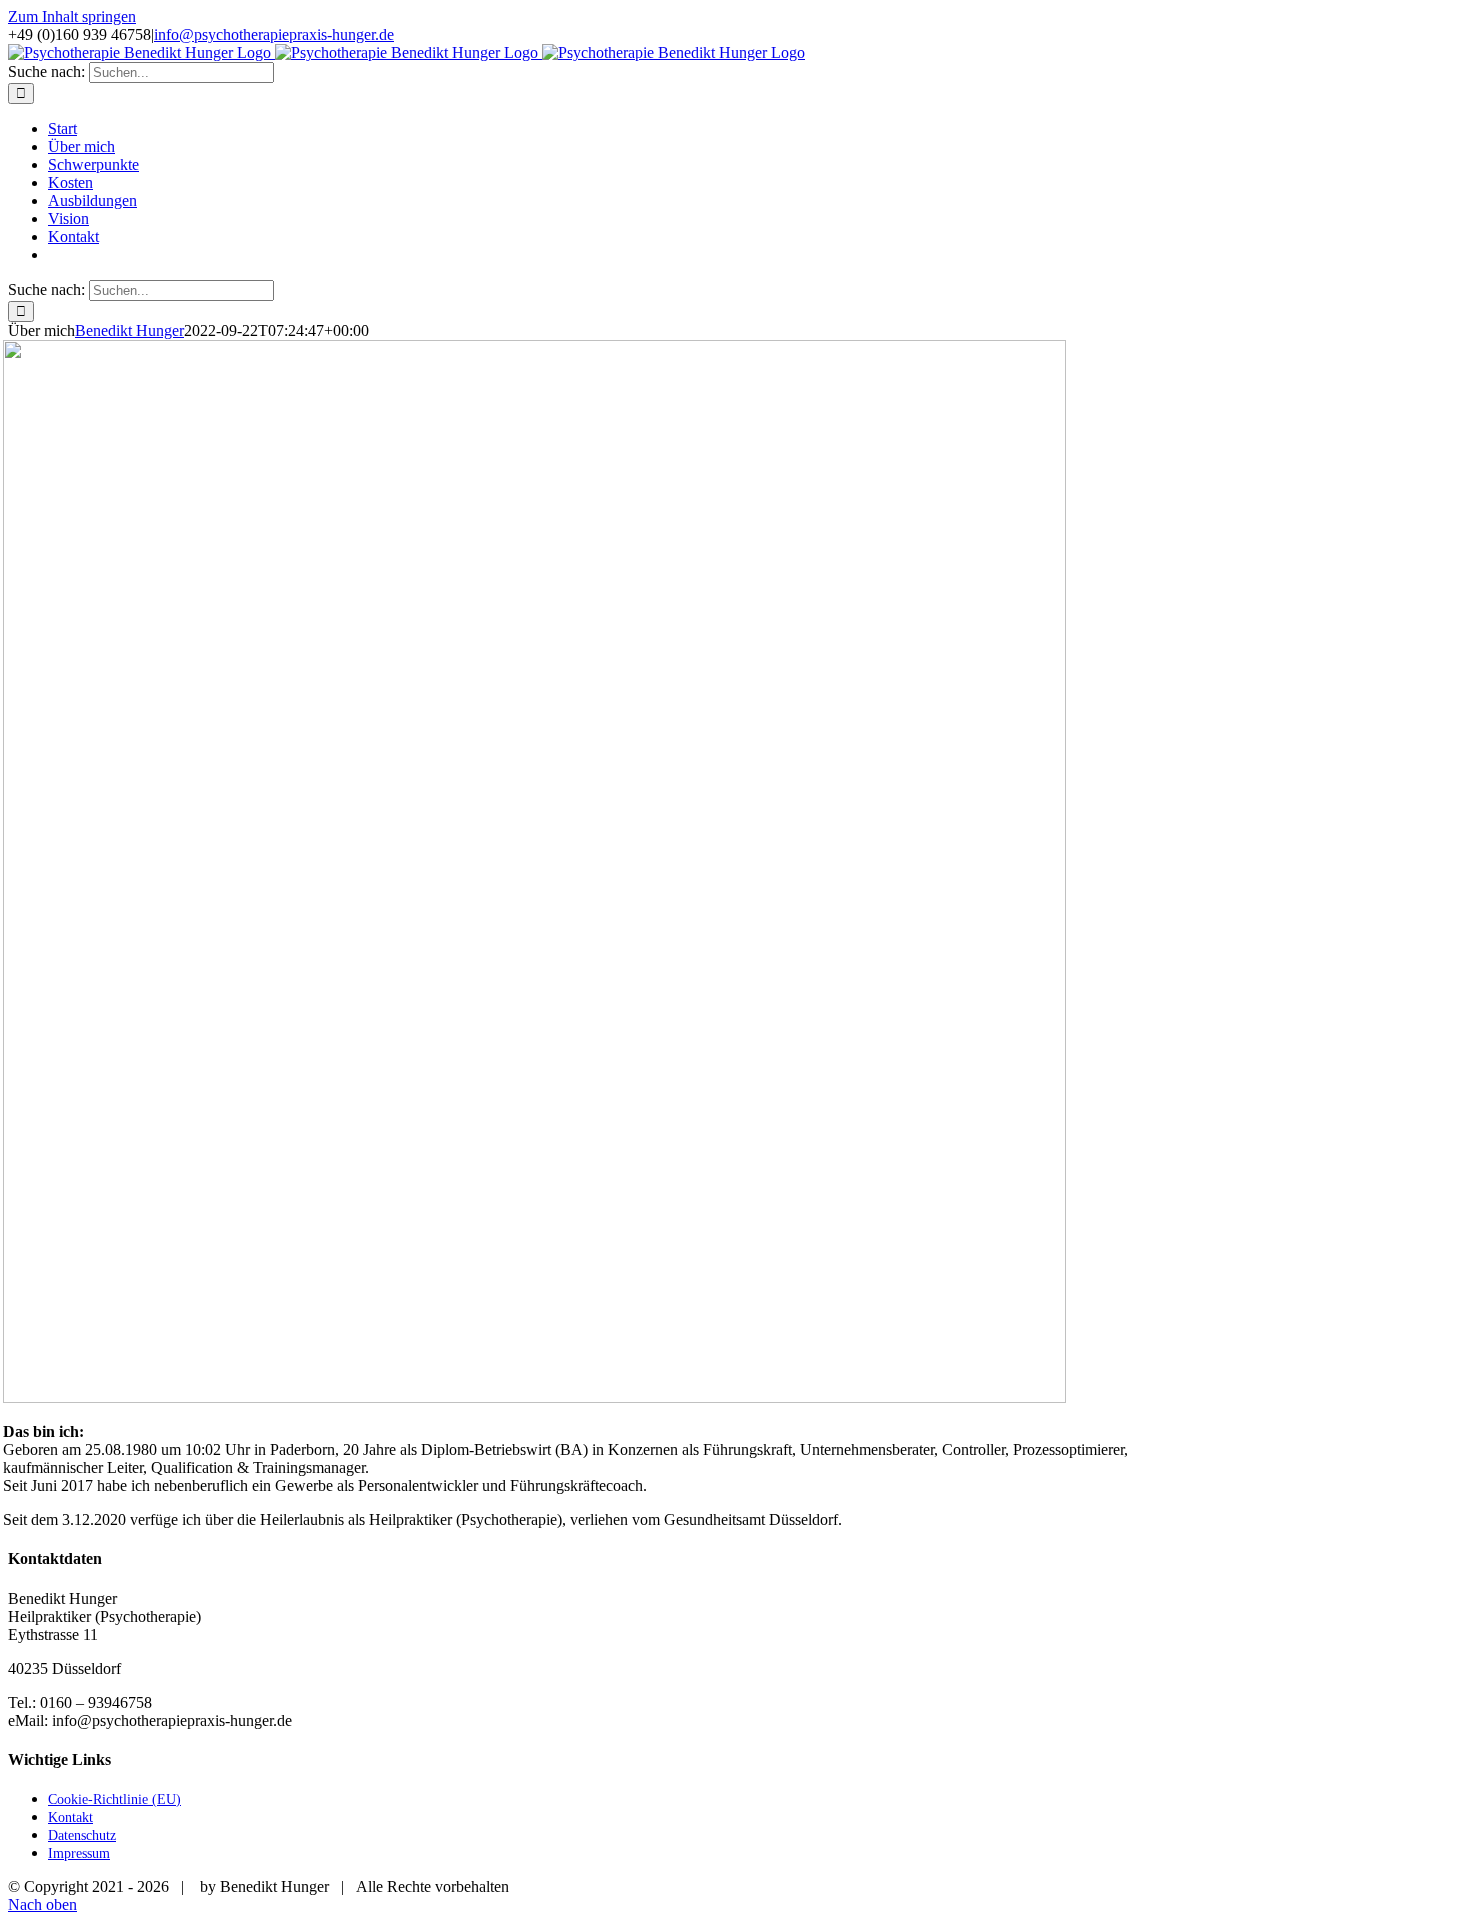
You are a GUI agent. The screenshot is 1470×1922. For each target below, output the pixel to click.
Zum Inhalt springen (72, 16)
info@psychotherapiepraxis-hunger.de (274, 34)
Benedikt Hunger (129, 330)
